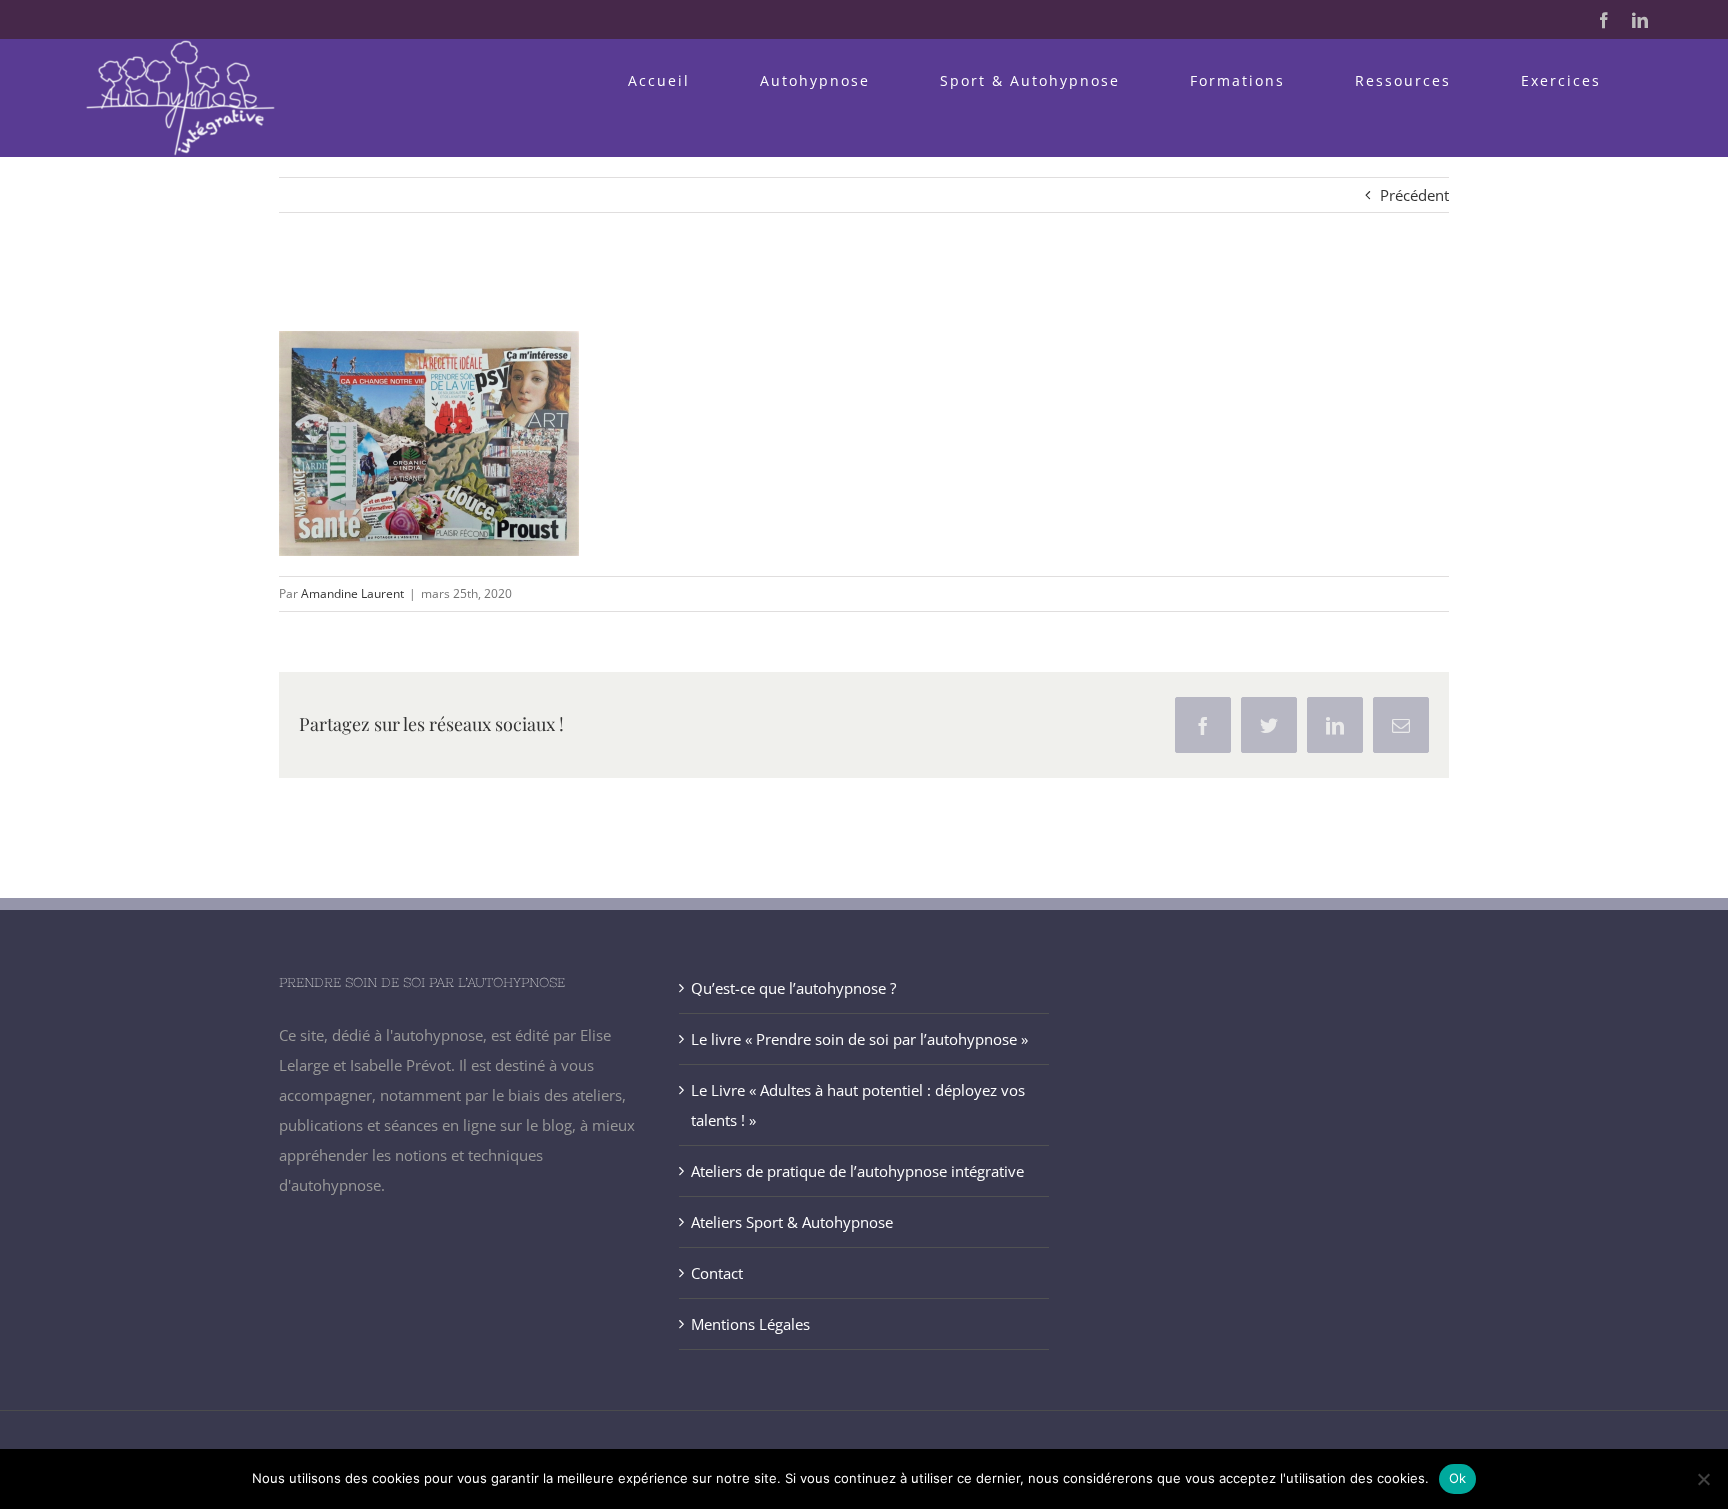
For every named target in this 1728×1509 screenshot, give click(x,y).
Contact (717, 1273)
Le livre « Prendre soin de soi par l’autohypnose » (859, 1039)
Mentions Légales (750, 1324)
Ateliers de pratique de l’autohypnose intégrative (857, 1171)
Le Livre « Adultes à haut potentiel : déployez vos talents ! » (858, 1105)
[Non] (1703, 1479)
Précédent (1414, 195)
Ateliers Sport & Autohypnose (792, 1222)
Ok (1458, 1478)
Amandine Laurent (352, 593)
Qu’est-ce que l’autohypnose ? (793, 988)
